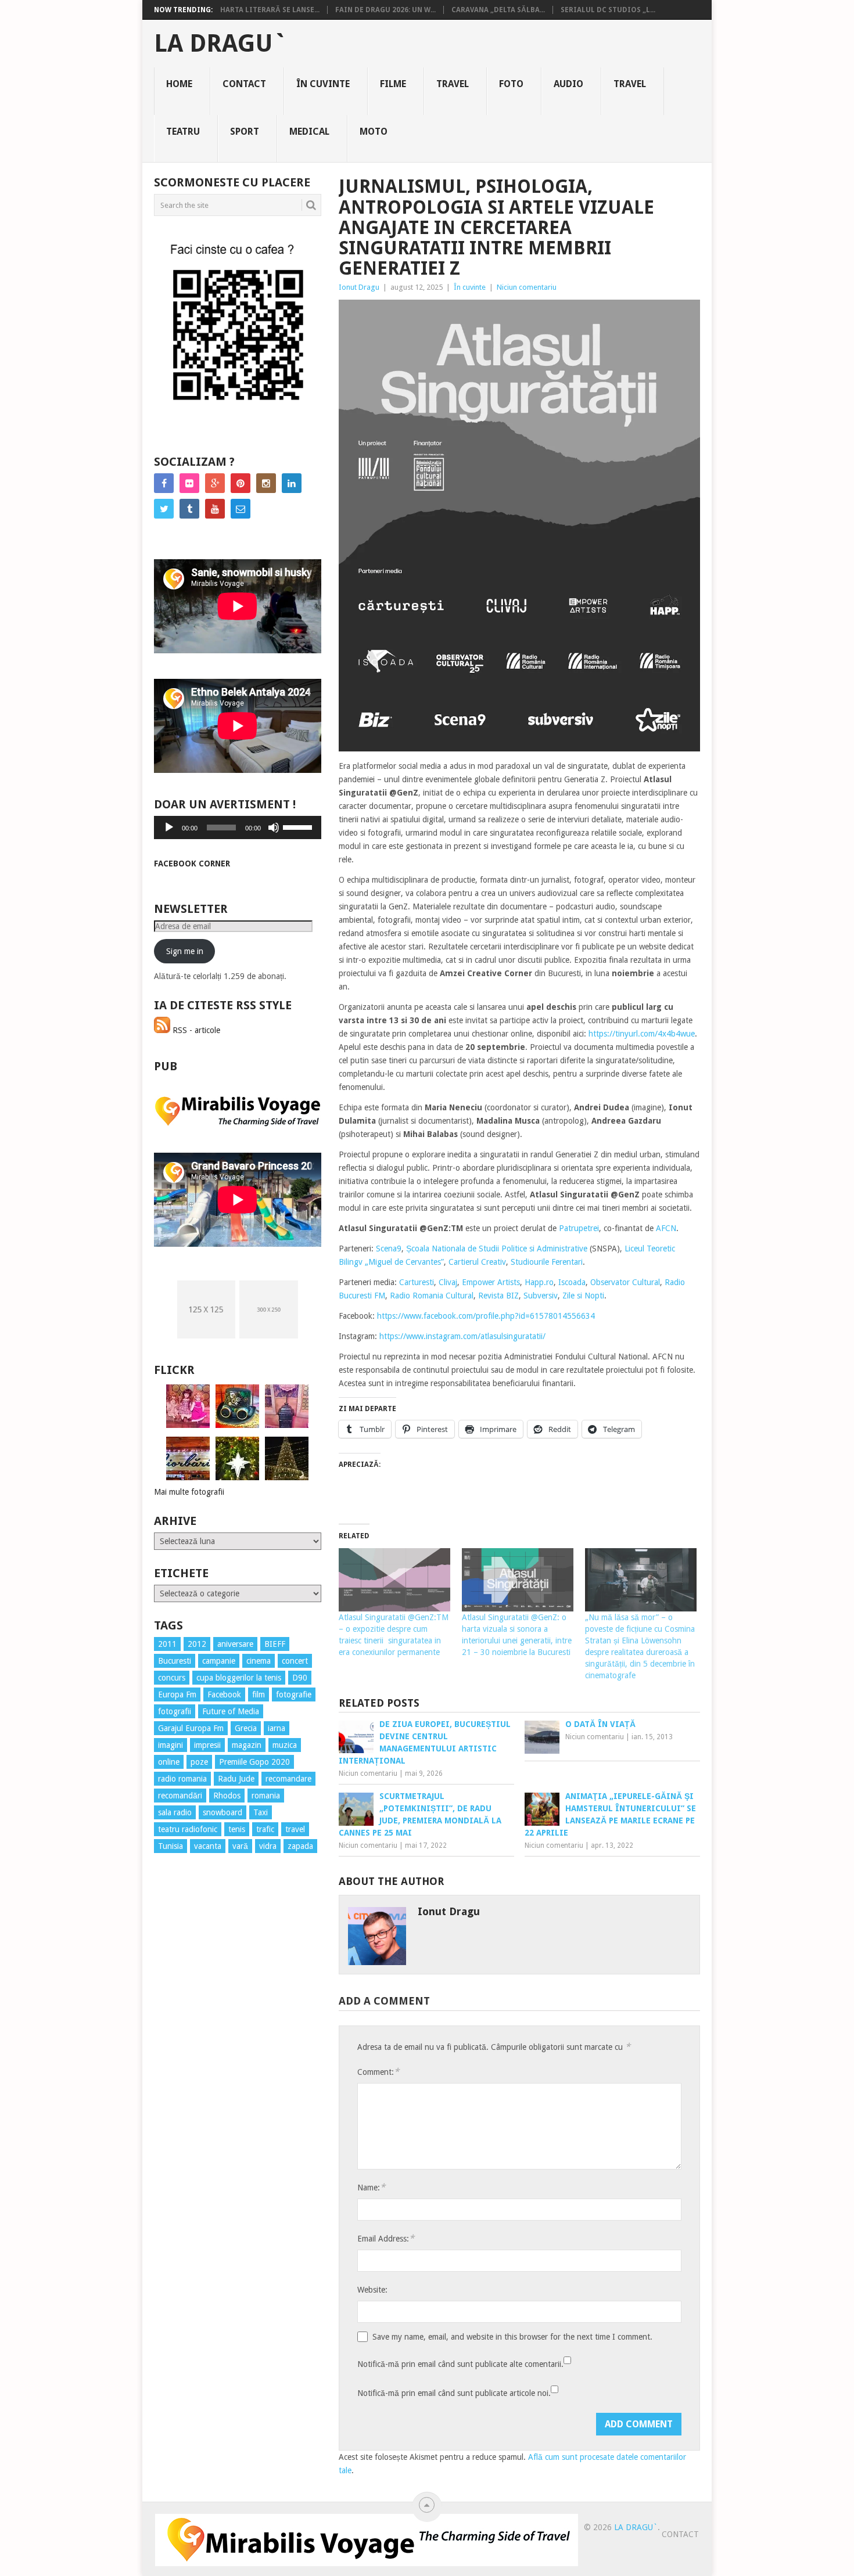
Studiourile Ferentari (547, 1262)
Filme (393, 84)
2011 (167, 1644)
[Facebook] (164, 483)
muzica (285, 1745)
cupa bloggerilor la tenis (239, 1678)
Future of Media (231, 1711)
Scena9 (389, 1249)
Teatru (183, 132)
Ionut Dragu (359, 287)
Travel (453, 84)
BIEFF (275, 1644)
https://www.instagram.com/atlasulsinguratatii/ (462, 1336)
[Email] (241, 509)
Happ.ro (539, 1282)
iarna (277, 1728)
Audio (568, 84)
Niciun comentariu (527, 287)
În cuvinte (323, 84)
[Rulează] (169, 828)
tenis (237, 1829)
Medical (309, 132)
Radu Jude (236, 1779)
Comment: (378, 2072)
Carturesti (417, 1282)
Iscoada (572, 1282)
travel (295, 1829)
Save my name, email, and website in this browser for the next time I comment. (512, 2337)
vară (240, 1846)
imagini (171, 1745)
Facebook (224, 1694)
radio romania (182, 1779)
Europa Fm (177, 1694)
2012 (197, 1644)
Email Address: (386, 2238)
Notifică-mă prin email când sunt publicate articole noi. (454, 2393)
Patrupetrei (579, 1228)
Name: (371, 2187)
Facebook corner (192, 864)
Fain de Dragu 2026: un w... (385, 10)
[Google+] (215, 483)
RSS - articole (195, 1030)
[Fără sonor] (274, 828)
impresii (207, 1745)
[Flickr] (189, 483)
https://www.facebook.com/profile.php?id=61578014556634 (486, 1316)
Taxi (261, 1812)
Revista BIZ (498, 1296)
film (259, 1694)
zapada (300, 1846)
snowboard (223, 1812)
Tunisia (171, 1846)
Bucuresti (175, 1661)
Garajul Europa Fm (191, 1728)
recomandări (180, 1796)
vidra (268, 1846)
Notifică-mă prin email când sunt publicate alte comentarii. (460, 2364)
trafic (265, 1829)
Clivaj (448, 1282)
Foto (511, 84)
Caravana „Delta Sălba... (498, 10)
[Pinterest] (241, 483)
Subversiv (541, 1296)
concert (295, 1661)
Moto (374, 132)
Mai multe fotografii (189, 1492)
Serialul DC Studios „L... (608, 10)
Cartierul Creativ (477, 1262)
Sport (245, 132)
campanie (219, 1661)
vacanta (208, 1846)
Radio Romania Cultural (432, 1296)
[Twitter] (164, 509)
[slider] (299, 826)
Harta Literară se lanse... (270, 10)
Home (179, 84)
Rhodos (227, 1796)
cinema (259, 1661)
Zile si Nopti (583, 1296)
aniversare (235, 1644)
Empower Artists (491, 1282)
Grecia (246, 1728)
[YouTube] (215, 509)
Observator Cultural (625, 1282)
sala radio (175, 1812)
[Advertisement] (200, 2072)
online (169, 1762)
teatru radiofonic (188, 1829)
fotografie (294, 1694)
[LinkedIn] (292, 483)
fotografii (175, 1711)
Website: (372, 2290)
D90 (300, 1678)
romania (266, 1796)
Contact (244, 84)
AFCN (666, 1228)
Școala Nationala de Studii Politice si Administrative (497, 1249)
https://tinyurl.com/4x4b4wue (642, 1034)
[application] (238, 828)
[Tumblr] (189, 509)
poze (199, 1762)
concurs (172, 1678)
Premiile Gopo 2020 (254, 1762)
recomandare (288, 1779)
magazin (247, 1745)
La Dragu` (220, 44)
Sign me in (185, 951)
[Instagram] (266, 483)
